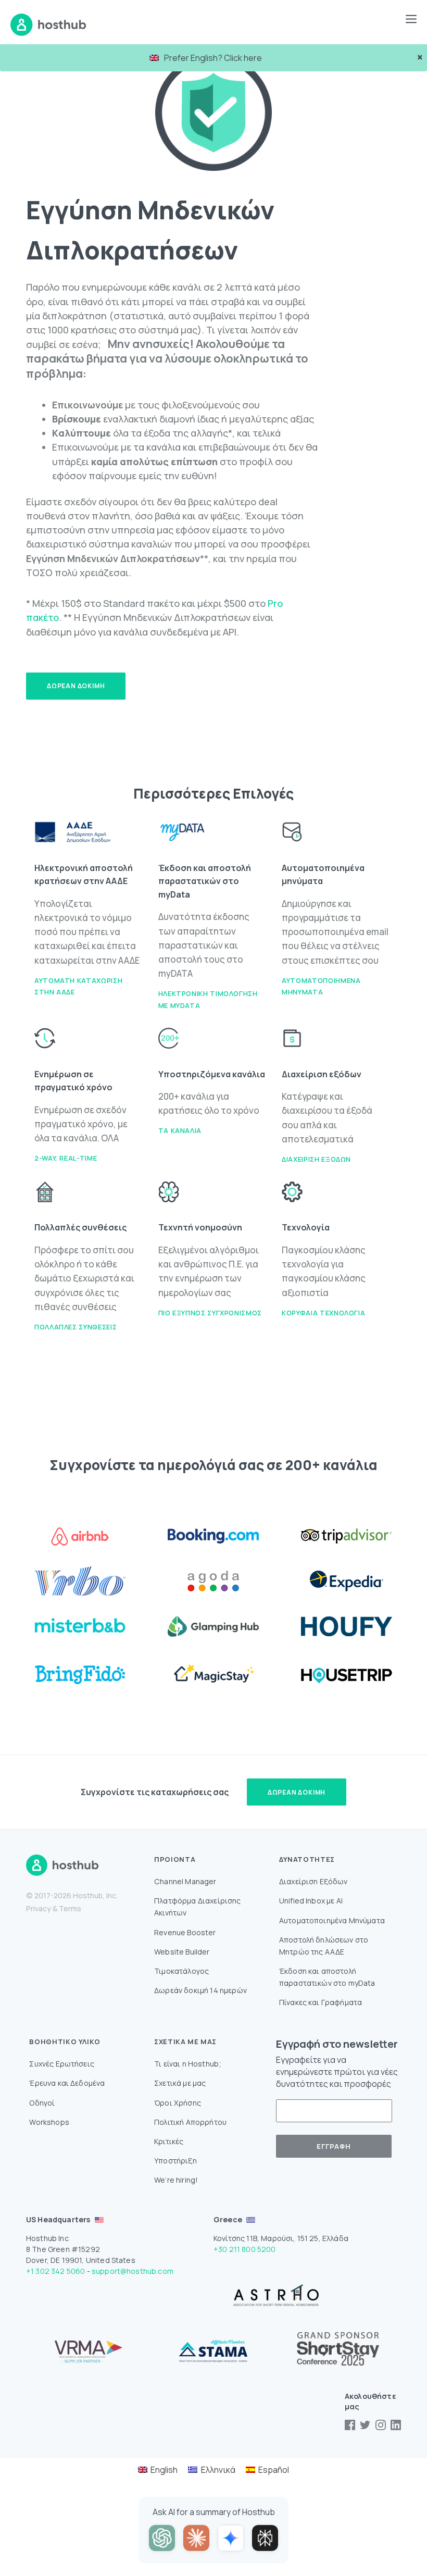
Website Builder (182, 1952)
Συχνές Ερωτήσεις (62, 2064)
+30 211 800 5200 (245, 2249)
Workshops (49, 2122)
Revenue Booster (185, 1932)
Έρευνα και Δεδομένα (67, 2083)
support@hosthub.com (133, 2271)
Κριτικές (169, 2141)
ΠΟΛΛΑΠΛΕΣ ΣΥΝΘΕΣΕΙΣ (76, 1327)
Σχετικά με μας (180, 2083)
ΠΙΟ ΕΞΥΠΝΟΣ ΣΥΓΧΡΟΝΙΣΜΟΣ (210, 1313)
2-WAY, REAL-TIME (66, 1158)
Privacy (39, 1908)
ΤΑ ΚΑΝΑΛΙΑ (180, 1130)
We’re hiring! (176, 2180)
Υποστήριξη (175, 2161)
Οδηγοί (42, 2103)
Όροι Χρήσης (178, 2103)
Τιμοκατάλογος (181, 1971)
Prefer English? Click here (213, 58)
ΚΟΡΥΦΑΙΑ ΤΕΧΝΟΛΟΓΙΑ (323, 1313)
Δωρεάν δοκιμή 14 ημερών (200, 1990)
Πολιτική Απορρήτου (190, 2122)
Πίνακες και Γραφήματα (321, 2002)
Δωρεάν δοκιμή (76, 686)
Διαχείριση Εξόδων (316, 1159)
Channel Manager (185, 1881)
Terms (70, 1908)
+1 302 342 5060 (55, 2271)
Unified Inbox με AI (311, 1901)
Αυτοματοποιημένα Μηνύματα (332, 1920)
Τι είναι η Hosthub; (188, 2064)
